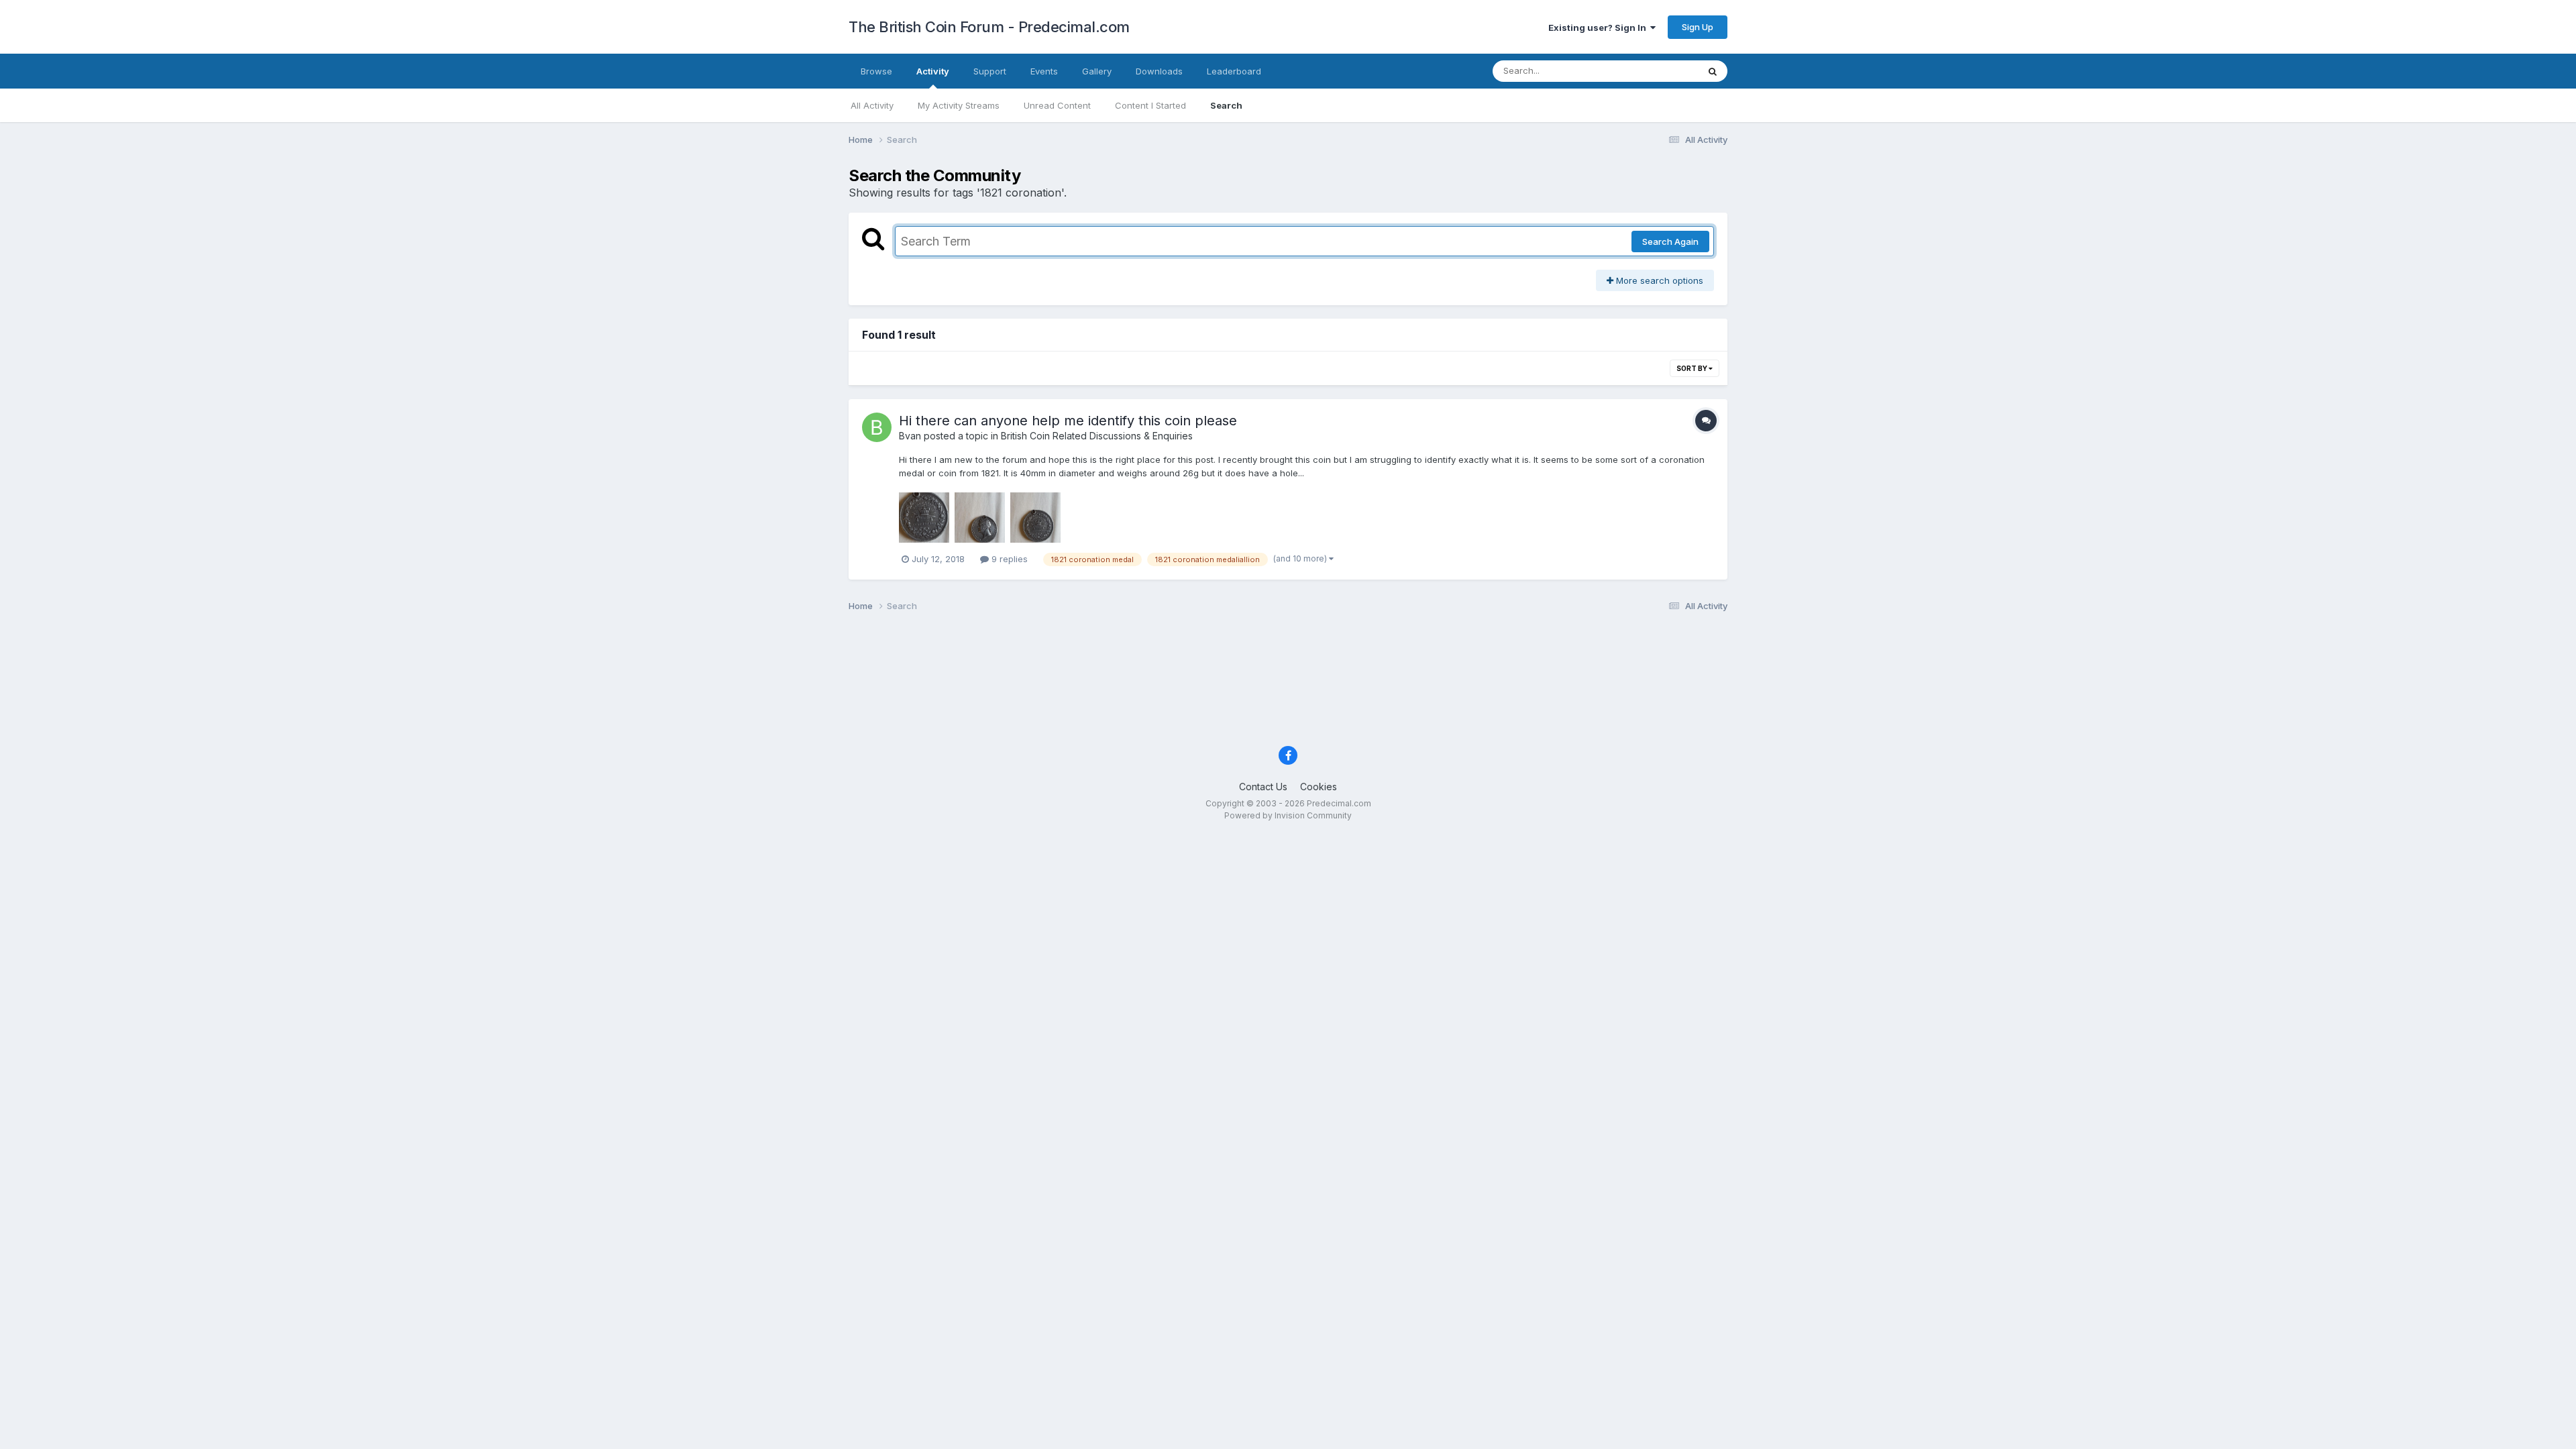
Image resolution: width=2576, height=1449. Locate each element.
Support (990, 71)
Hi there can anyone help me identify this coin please (1068, 421)
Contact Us (1263, 787)
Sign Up (1698, 27)
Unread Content (1057, 105)
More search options (1658, 280)
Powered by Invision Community (1288, 815)
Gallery (1097, 71)
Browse (876, 71)
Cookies (1319, 787)
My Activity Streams (959, 105)
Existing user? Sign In (1599, 28)
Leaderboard (1234, 71)
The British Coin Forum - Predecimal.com (989, 27)
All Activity (872, 105)
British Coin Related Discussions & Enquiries (1097, 436)
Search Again (1670, 241)
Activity (933, 71)
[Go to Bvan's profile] (877, 427)
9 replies (1008, 559)
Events (1044, 71)
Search (1226, 105)
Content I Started (1150, 105)
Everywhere (1656, 71)
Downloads (1159, 71)
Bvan (910, 436)
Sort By (1693, 368)
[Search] (1713, 71)
